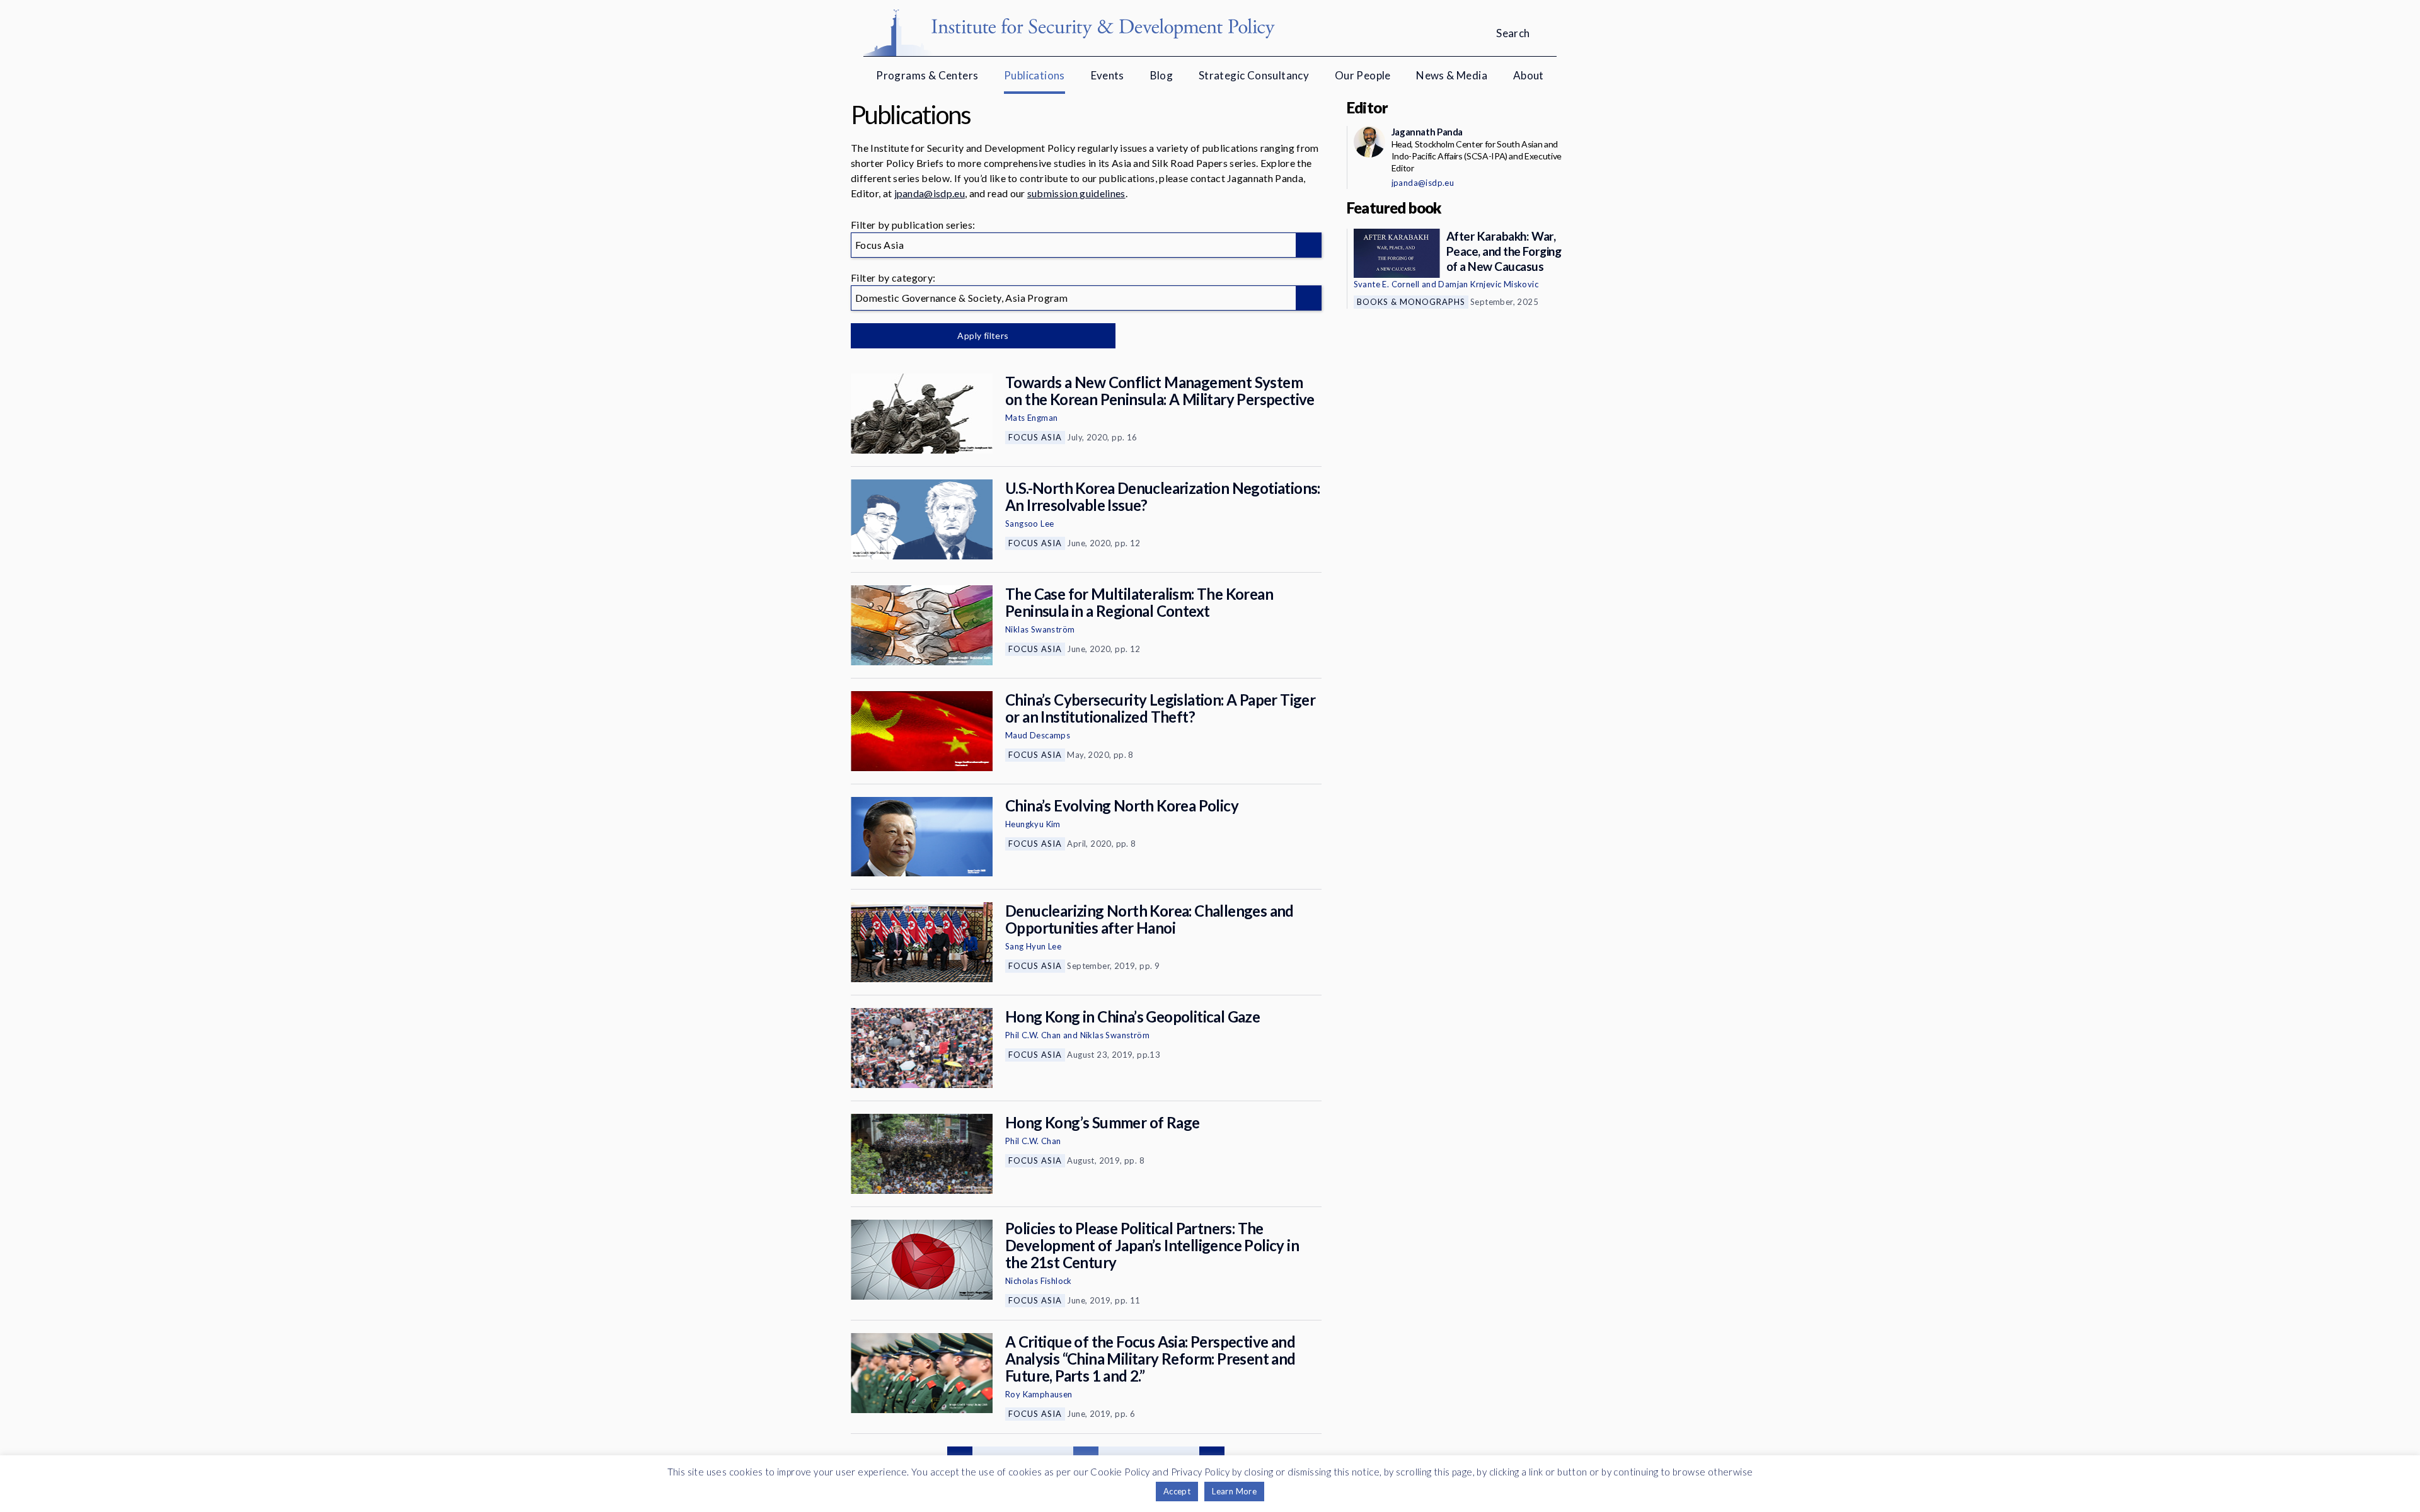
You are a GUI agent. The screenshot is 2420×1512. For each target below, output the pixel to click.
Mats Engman (1031, 418)
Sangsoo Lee (1029, 524)
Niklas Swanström (1040, 629)
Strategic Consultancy (1254, 75)
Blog (1162, 75)
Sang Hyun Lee (1033, 946)
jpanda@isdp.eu (930, 193)
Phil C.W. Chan (1033, 1035)
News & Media (1452, 75)
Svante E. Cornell (1387, 284)
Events (1108, 75)
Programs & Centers (927, 75)
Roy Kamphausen (1039, 1394)
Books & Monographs (1411, 302)
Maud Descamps (1038, 735)
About (1529, 75)
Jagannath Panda (1427, 132)
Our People (1363, 75)
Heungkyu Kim (1033, 824)
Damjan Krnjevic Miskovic (1488, 284)
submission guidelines (1076, 193)
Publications (1034, 75)
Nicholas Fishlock (1039, 1281)
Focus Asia (1035, 437)
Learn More (1234, 1491)
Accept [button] (1177, 1491)
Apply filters (983, 335)
